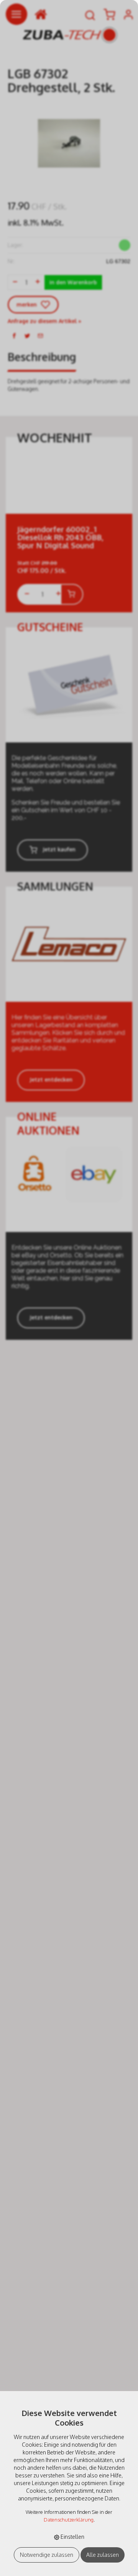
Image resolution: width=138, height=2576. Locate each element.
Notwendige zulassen (47, 2555)
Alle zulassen (103, 2555)
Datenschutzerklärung (69, 2520)
